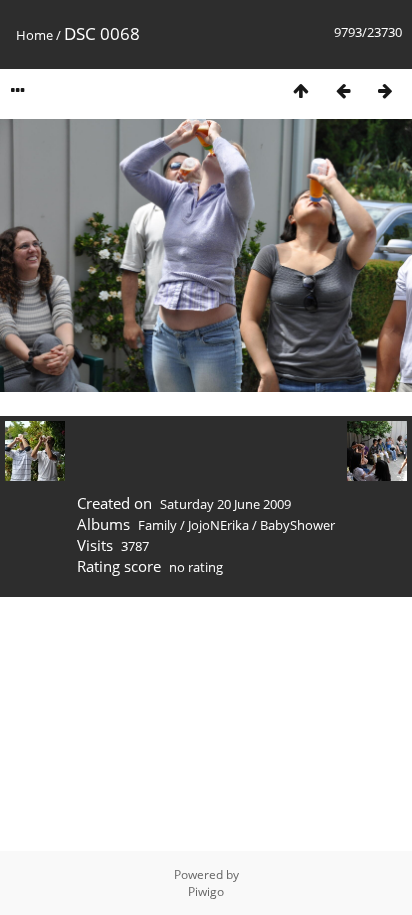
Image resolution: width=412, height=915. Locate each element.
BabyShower (297, 525)
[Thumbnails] (301, 90)
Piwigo (206, 891)
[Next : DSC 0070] (385, 90)
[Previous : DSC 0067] (343, 90)
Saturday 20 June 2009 (225, 504)
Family (157, 525)
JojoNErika (218, 525)
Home (34, 35)
